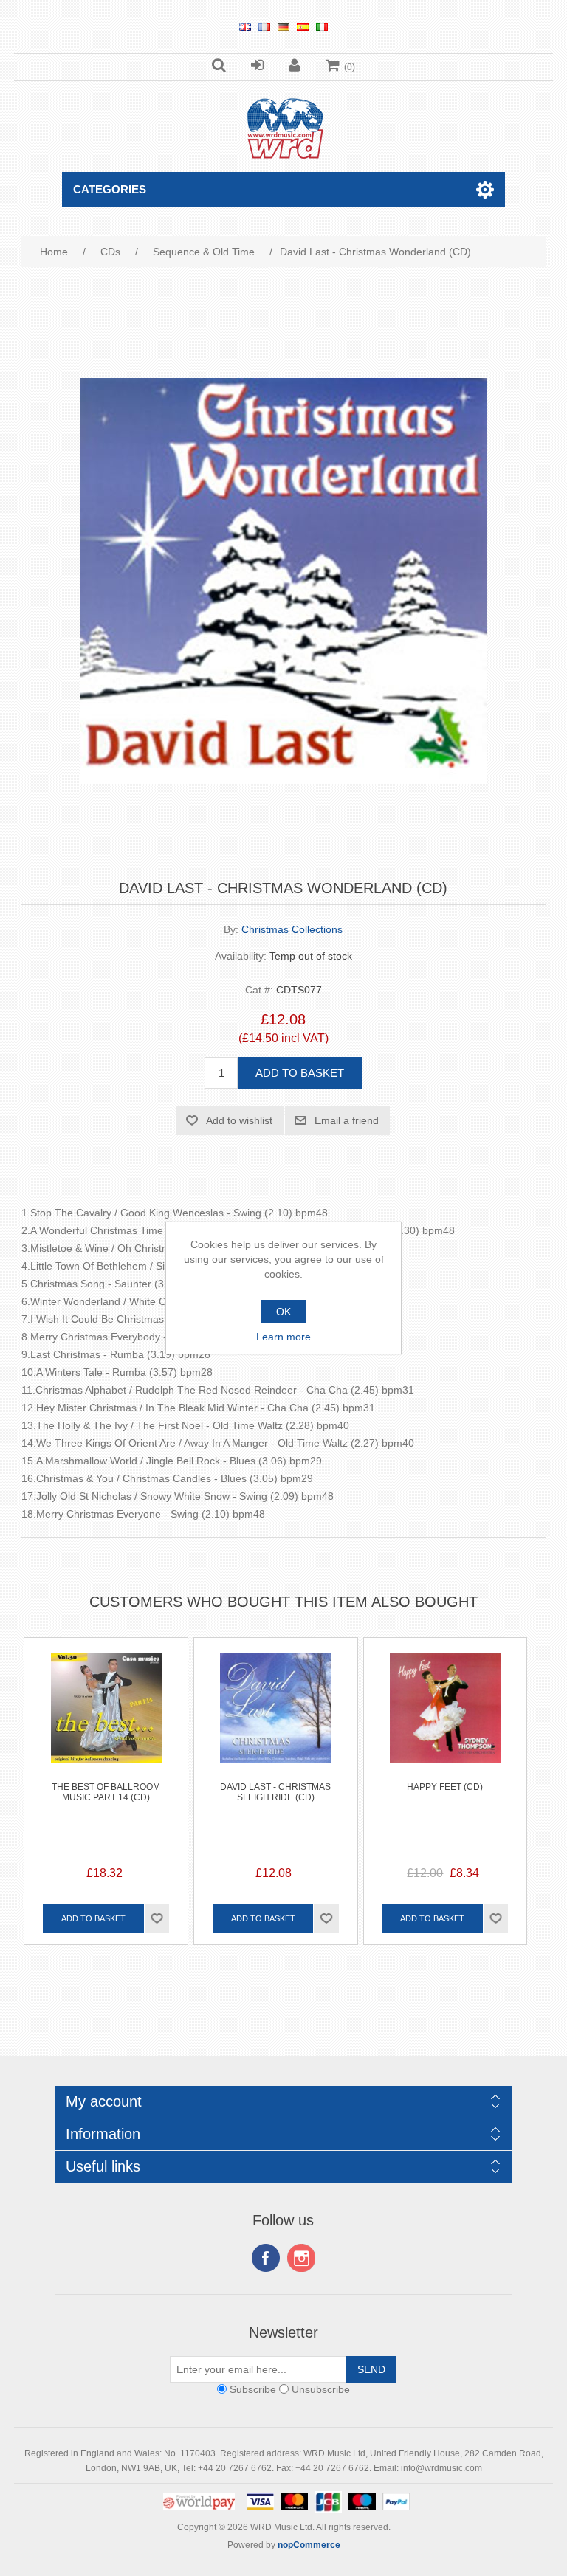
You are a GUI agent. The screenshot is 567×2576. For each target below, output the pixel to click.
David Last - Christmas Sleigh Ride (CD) (275, 1792)
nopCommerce (309, 2545)
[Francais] (264, 27)
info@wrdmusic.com (441, 2468)
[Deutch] (283, 27)
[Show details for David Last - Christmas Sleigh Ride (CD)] (276, 1719)
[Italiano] (322, 27)
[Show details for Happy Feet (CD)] (446, 1719)
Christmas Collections (292, 929)
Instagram (301, 2258)
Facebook (266, 2258)
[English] (245, 27)
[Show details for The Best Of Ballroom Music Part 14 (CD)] (106, 1719)
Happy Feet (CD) (445, 1787)
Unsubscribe (321, 2389)
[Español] (303, 27)
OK (283, 1312)
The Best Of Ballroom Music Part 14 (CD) (106, 1792)
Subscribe (253, 2389)
